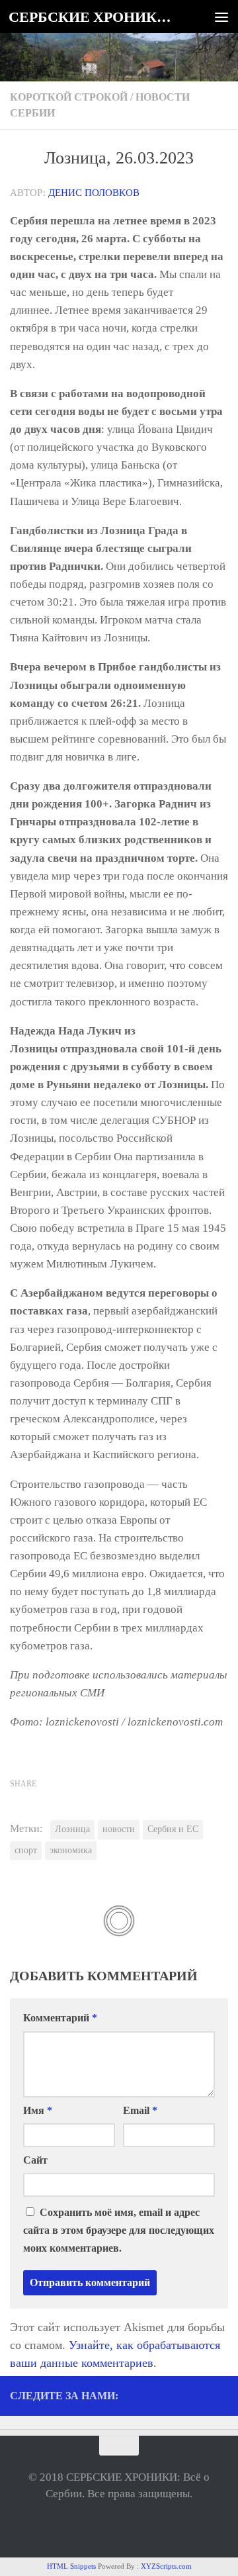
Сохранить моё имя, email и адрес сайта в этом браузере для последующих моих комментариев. (119, 2230)
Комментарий (60, 2018)
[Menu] (221, 17)
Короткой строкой (69, 97)
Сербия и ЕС (173, 1829)
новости (119, 1829)
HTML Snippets (71, 2566)
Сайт (35, 2160)
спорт (26, 1850)
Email (140, 2110)
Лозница (72, 1829)
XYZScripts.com (166, 2566)
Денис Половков (94, 193)
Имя (38, 2110)
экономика (71, 1850)
